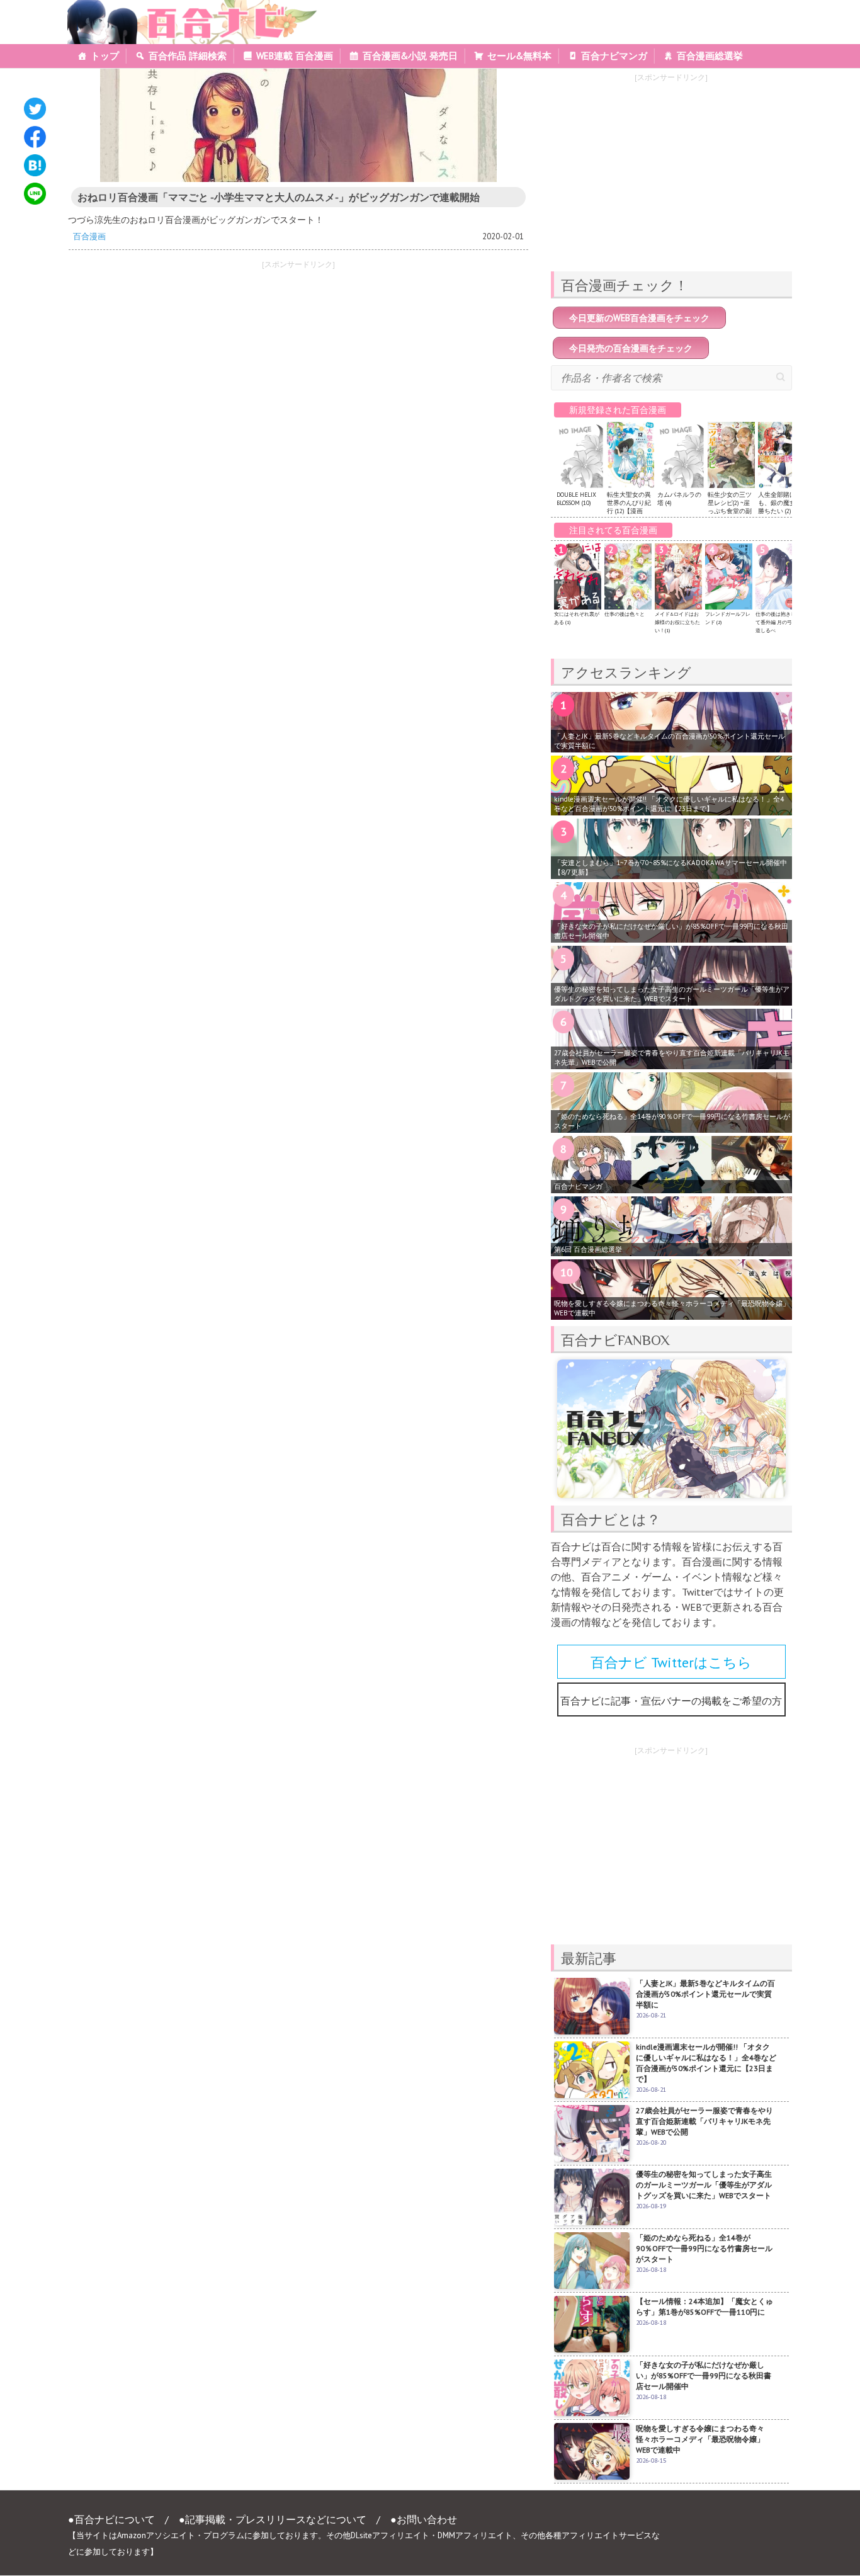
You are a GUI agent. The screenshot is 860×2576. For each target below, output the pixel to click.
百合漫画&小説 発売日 (410, 56)
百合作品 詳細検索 (188, 56)
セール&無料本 (519, 56)
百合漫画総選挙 (710, 56)
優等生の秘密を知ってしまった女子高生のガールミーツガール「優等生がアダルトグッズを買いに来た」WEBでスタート (672, 994)
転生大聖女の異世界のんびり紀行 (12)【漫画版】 (629, 507)
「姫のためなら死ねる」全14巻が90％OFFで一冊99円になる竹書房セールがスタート (672, 1121)
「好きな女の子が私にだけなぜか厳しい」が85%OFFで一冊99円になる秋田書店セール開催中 (671, 931)
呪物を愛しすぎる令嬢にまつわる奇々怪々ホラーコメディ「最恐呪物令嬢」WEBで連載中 (672, 1308)
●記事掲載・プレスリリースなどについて (273, 2519)
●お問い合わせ (424, 2519)
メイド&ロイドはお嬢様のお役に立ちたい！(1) (677, 622)
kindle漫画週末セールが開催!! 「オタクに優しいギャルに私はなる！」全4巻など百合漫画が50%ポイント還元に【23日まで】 (669, 804)
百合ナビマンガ (614, 56)
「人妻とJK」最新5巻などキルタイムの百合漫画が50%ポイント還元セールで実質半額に (670, 741)
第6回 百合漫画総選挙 (588, 1249)
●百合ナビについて (111, 2519)
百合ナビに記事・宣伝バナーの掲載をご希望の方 (671, 1701)
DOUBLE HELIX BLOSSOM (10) (576, 499)
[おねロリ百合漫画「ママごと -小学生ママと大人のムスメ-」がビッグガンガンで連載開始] (298, 125)
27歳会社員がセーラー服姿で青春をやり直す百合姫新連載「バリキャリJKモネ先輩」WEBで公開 (672, 1058)
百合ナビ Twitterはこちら (671, 1662)
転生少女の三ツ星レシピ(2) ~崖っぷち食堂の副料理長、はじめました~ (730, 511)
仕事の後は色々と (625, 614)
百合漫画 (89, 236)
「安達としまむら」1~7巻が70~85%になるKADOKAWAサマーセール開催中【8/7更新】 (670, 867)
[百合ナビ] (185, 8)
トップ (105, 56)
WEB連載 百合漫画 (295, 56)
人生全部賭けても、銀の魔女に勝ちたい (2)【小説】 (781, 507)
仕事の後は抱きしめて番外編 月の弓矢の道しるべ (779, 622)
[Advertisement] (178, 364)
